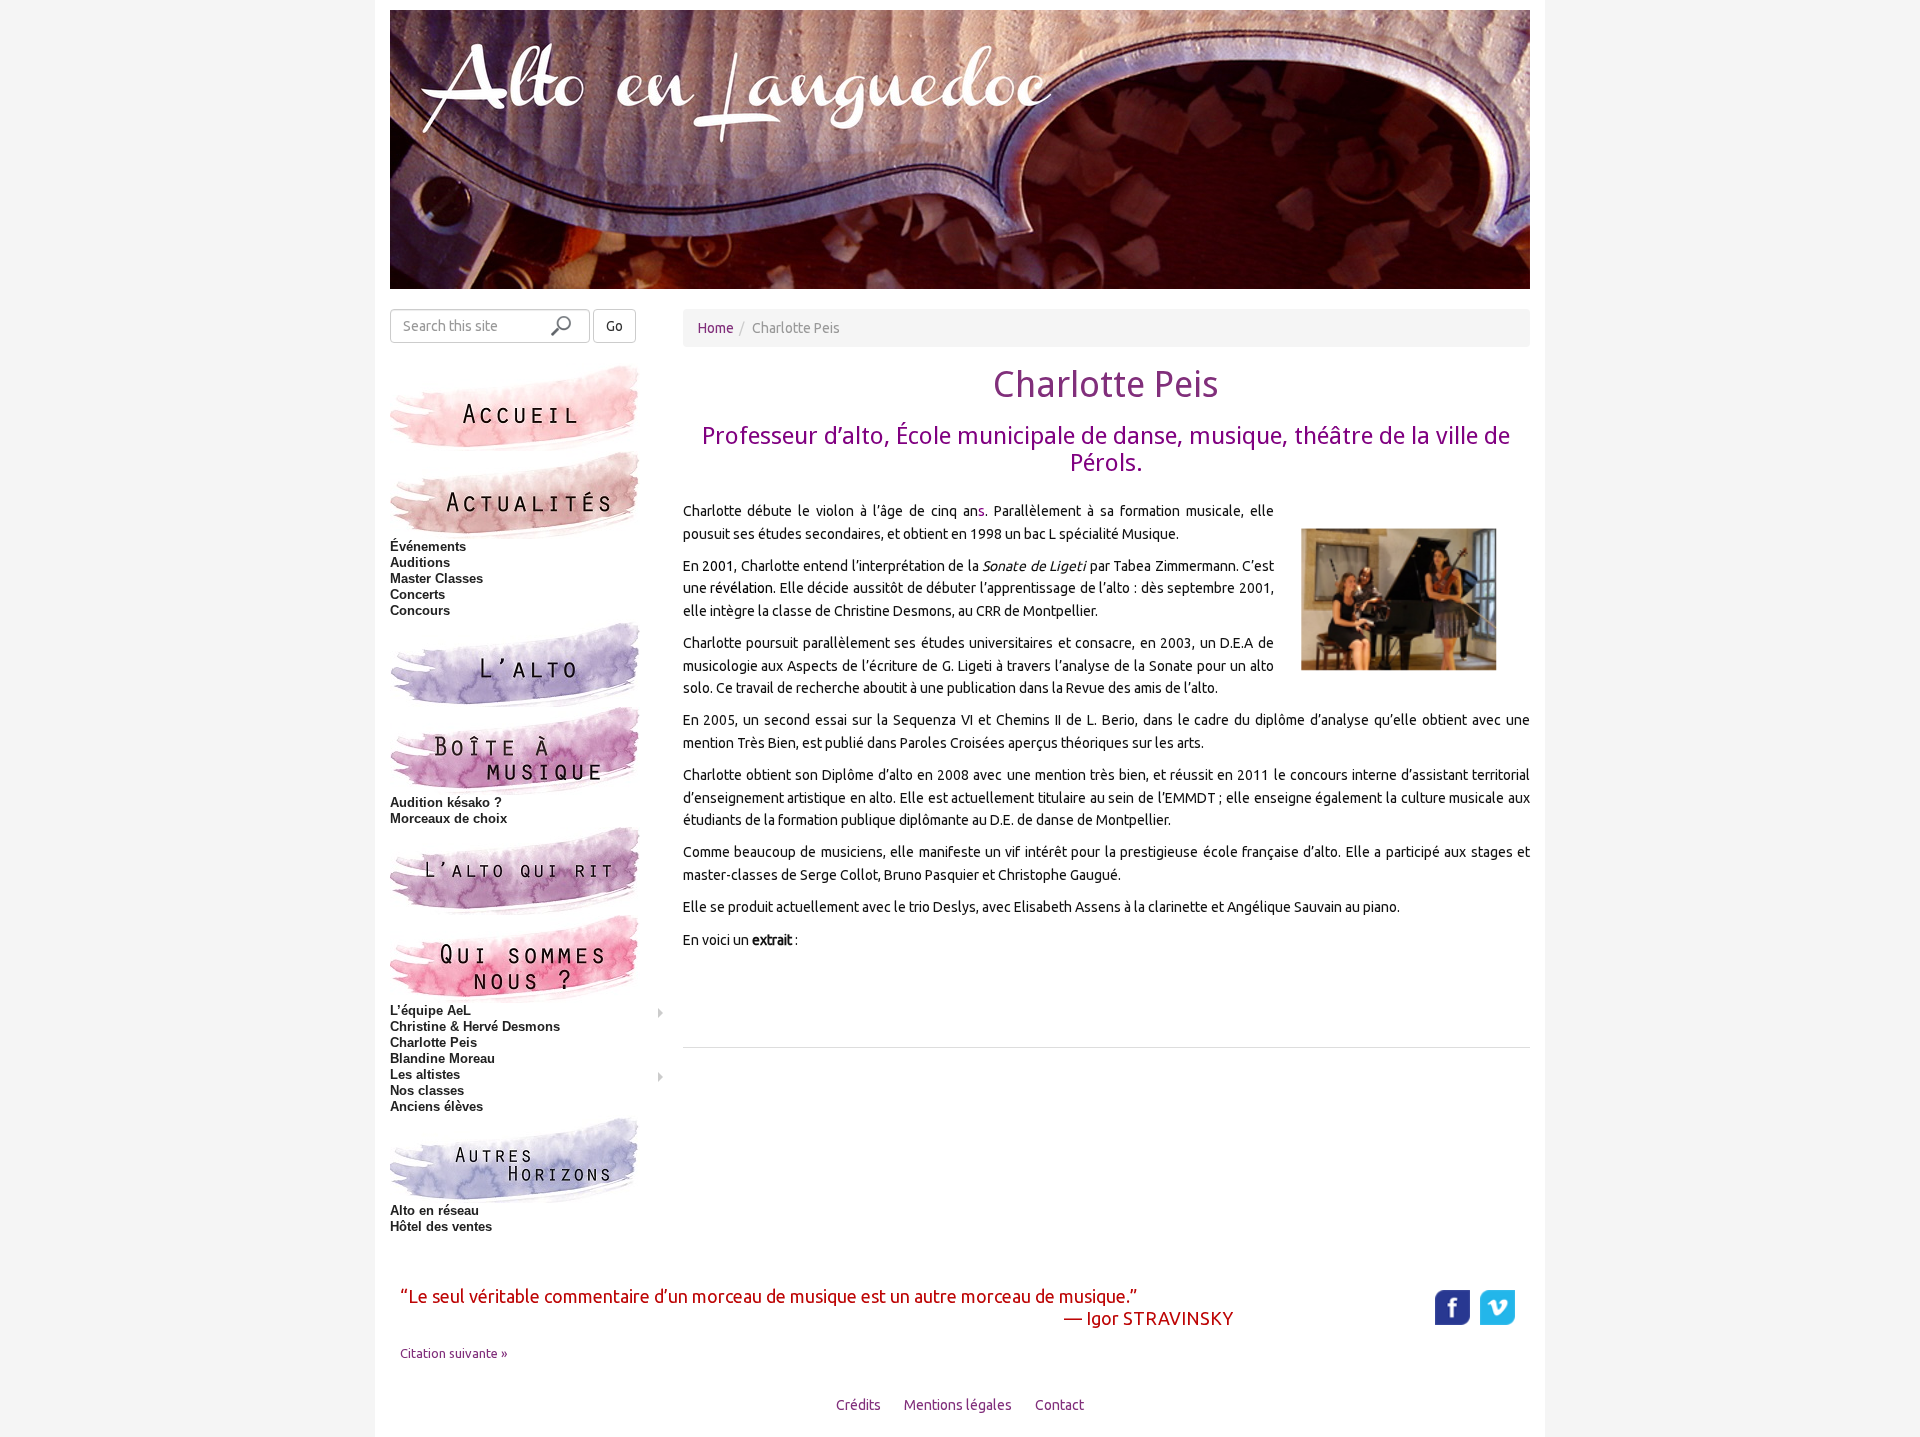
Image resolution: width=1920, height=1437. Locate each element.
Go (614, 326)
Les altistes (425, 1074)
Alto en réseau (434, 1210)
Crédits (858, 1405)
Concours (420, 610)
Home (716, 328)
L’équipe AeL (430, 1010)
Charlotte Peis (433, 1042)
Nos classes (427, 1090)
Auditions (420, 562)
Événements (428, 546)
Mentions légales (958, 1405)
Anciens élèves (436, 1106)
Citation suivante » (453, 1353)
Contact (1059, 1405)
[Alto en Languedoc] (960, 148)
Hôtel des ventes (441, 1226)
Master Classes (436, 578)
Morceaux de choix (448, 818)
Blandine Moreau (442, 1058)
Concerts (417, 594)
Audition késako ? (446, 802)
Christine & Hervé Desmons (475, 1026)
